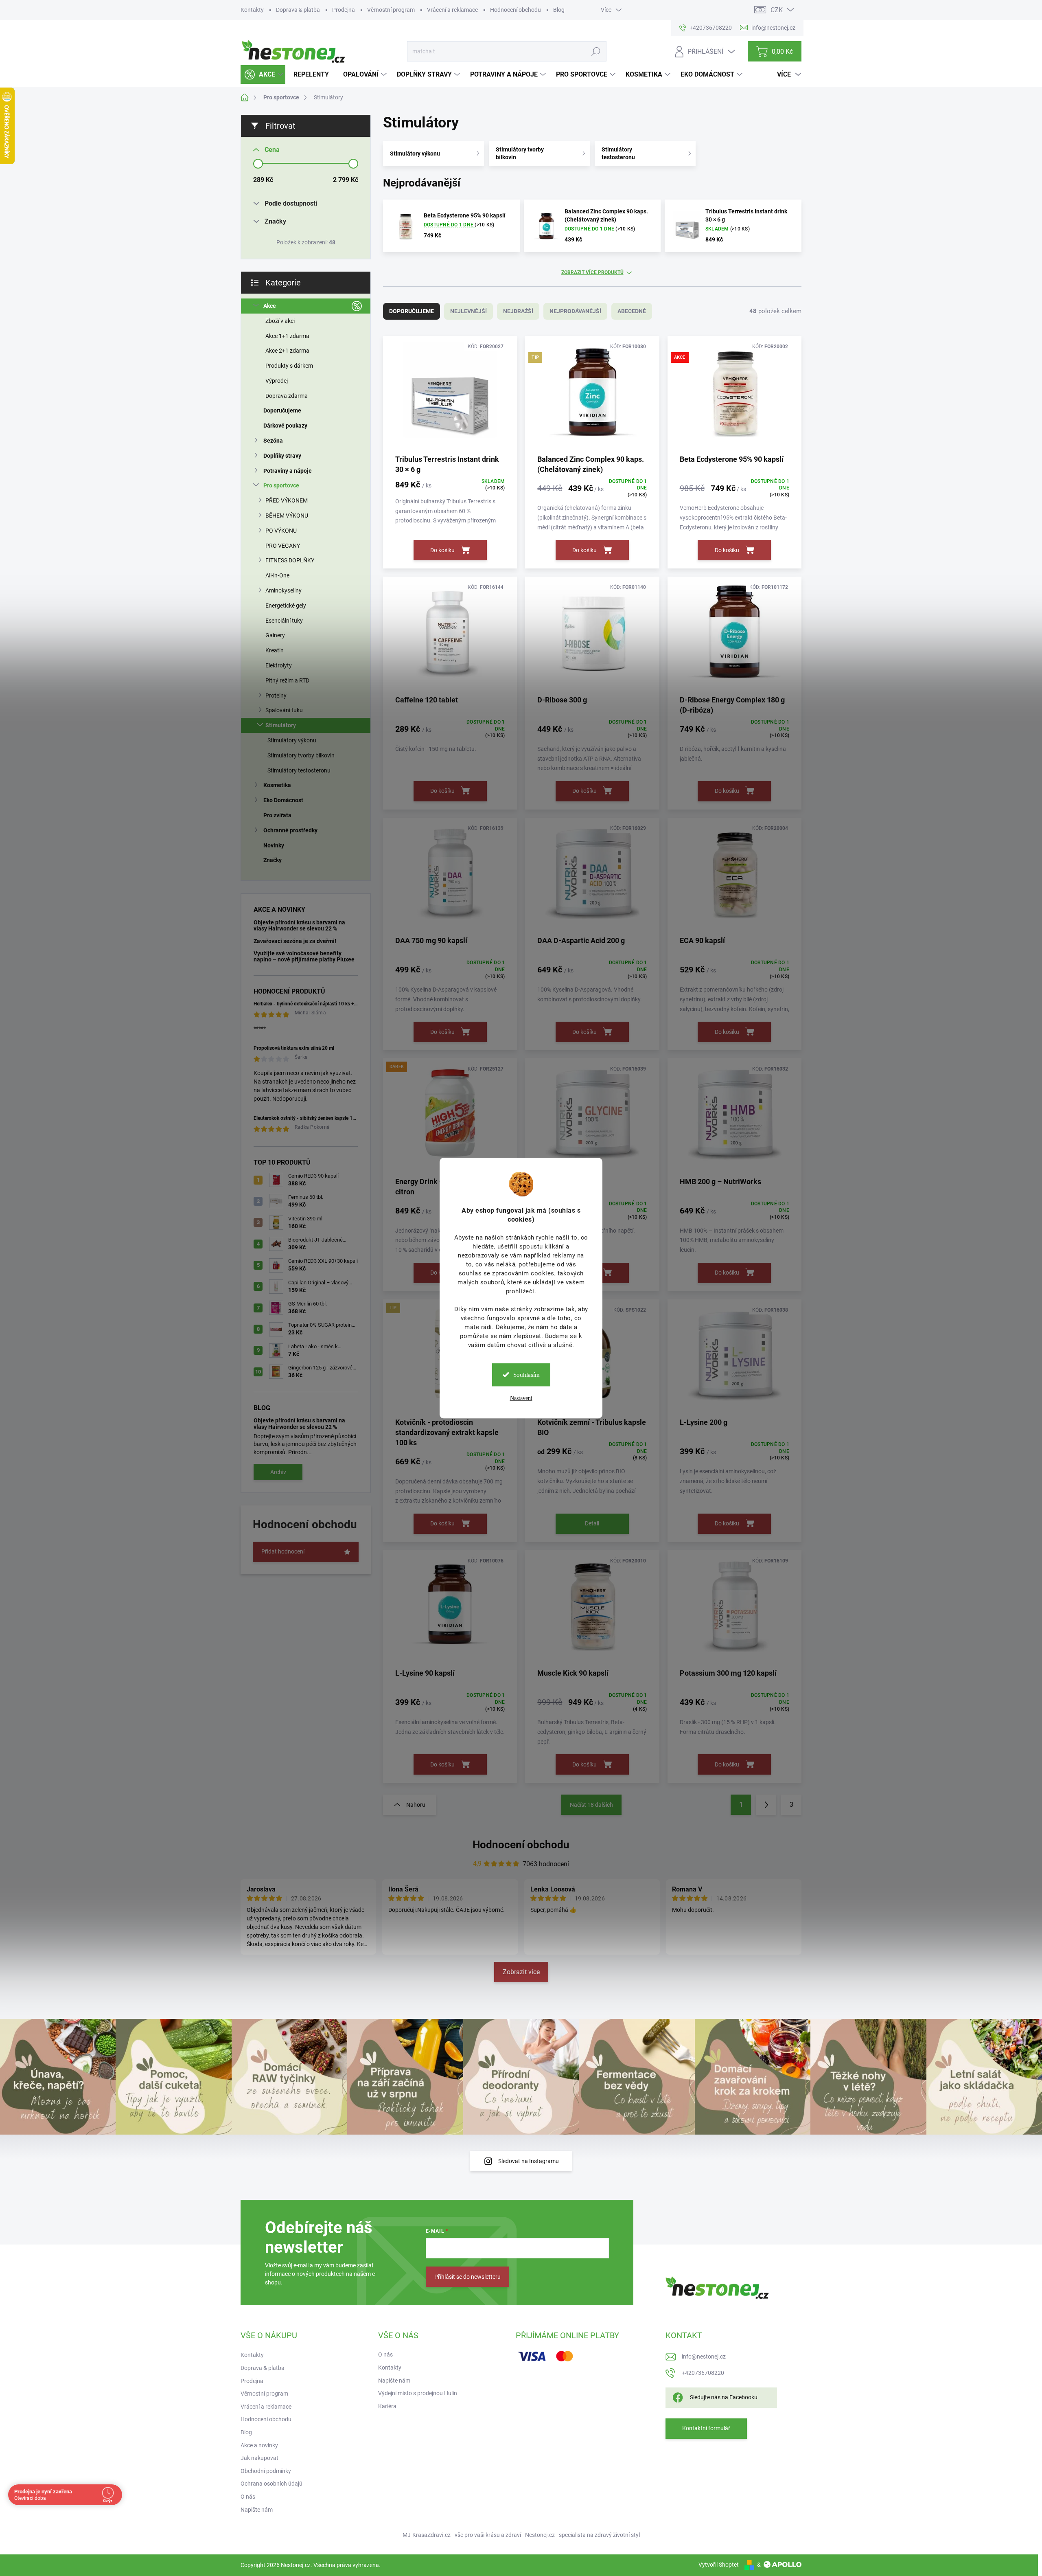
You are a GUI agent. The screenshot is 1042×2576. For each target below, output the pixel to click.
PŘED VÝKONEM (287, 500)
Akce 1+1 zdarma (287, 336)
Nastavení (521, 1398)
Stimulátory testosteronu (299, 770)
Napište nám (257, 2510)
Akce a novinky (259, 2445)
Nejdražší (518, 311)
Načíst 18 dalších (591, 1805)
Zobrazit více (521, 1972)
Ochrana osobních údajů (271, 2484)
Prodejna (344, 10)
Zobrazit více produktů (592, 272)
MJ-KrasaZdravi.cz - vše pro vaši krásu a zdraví (462, 2535)
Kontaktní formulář (706, 2428)
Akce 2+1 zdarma (287, 351)
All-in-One (277, 575)
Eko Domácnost (283, 800)
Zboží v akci (280, 321)
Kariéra (387, 2406)
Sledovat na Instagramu (529, 2161)
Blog (559, 10)
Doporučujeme (282, 410)
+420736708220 (703, 2373)
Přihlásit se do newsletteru (467, 2277)
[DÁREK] (450, 1117)
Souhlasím (526, 1375)
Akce (270, 306)
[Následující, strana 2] (766, 1805)
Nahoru (416, 1805)
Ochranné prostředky (290, 830)
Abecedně (632, 311)
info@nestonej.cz (704, 2357)
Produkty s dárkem (289, 366)
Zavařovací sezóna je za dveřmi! (295, 941)
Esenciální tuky (284, 621)
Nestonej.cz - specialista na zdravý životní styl (582, 2535)
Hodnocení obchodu (516, 10)
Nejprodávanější (575, 311)
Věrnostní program (391, 10)
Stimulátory (281, 725)
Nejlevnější (468, 311)
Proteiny (276, 696)
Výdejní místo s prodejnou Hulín (418, 2393)
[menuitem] (263, 75)
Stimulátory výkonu (292, 740)
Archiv (278, 1472)
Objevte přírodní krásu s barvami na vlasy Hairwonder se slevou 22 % (299, 925)
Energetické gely (286, 606)
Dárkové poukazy (285, 426)
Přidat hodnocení (283, 1551)
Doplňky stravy (282, 456)
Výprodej (277, 381)
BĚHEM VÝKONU (287, 516)
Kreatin (275, 650)
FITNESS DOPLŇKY (290, 560)
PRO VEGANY (283, 546)
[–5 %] (592, 1609)
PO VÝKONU (281, 531)
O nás (248, 2497)
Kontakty (252, 10)
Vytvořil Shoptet (719, 2565)
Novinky (274, 845)
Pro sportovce (281, 485)
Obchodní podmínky (266, 2471)
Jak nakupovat (259, 2458)
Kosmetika (277, 785)
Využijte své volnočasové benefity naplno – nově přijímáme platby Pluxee (304, 956)
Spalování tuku (284, 710)
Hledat (596, 51)
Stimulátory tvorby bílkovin (301, 755)
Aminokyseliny (283, 590)
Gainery (275, 635)
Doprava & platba (298, 10)
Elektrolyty (279, 665)
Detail (592, 1523)
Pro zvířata (277, 815)
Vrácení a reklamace (452, 10)
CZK (777, 10)
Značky (273, 860)
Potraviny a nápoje (288, 471)
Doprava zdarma (287, 396)
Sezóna (273, 441)
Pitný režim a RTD (287, 680)
